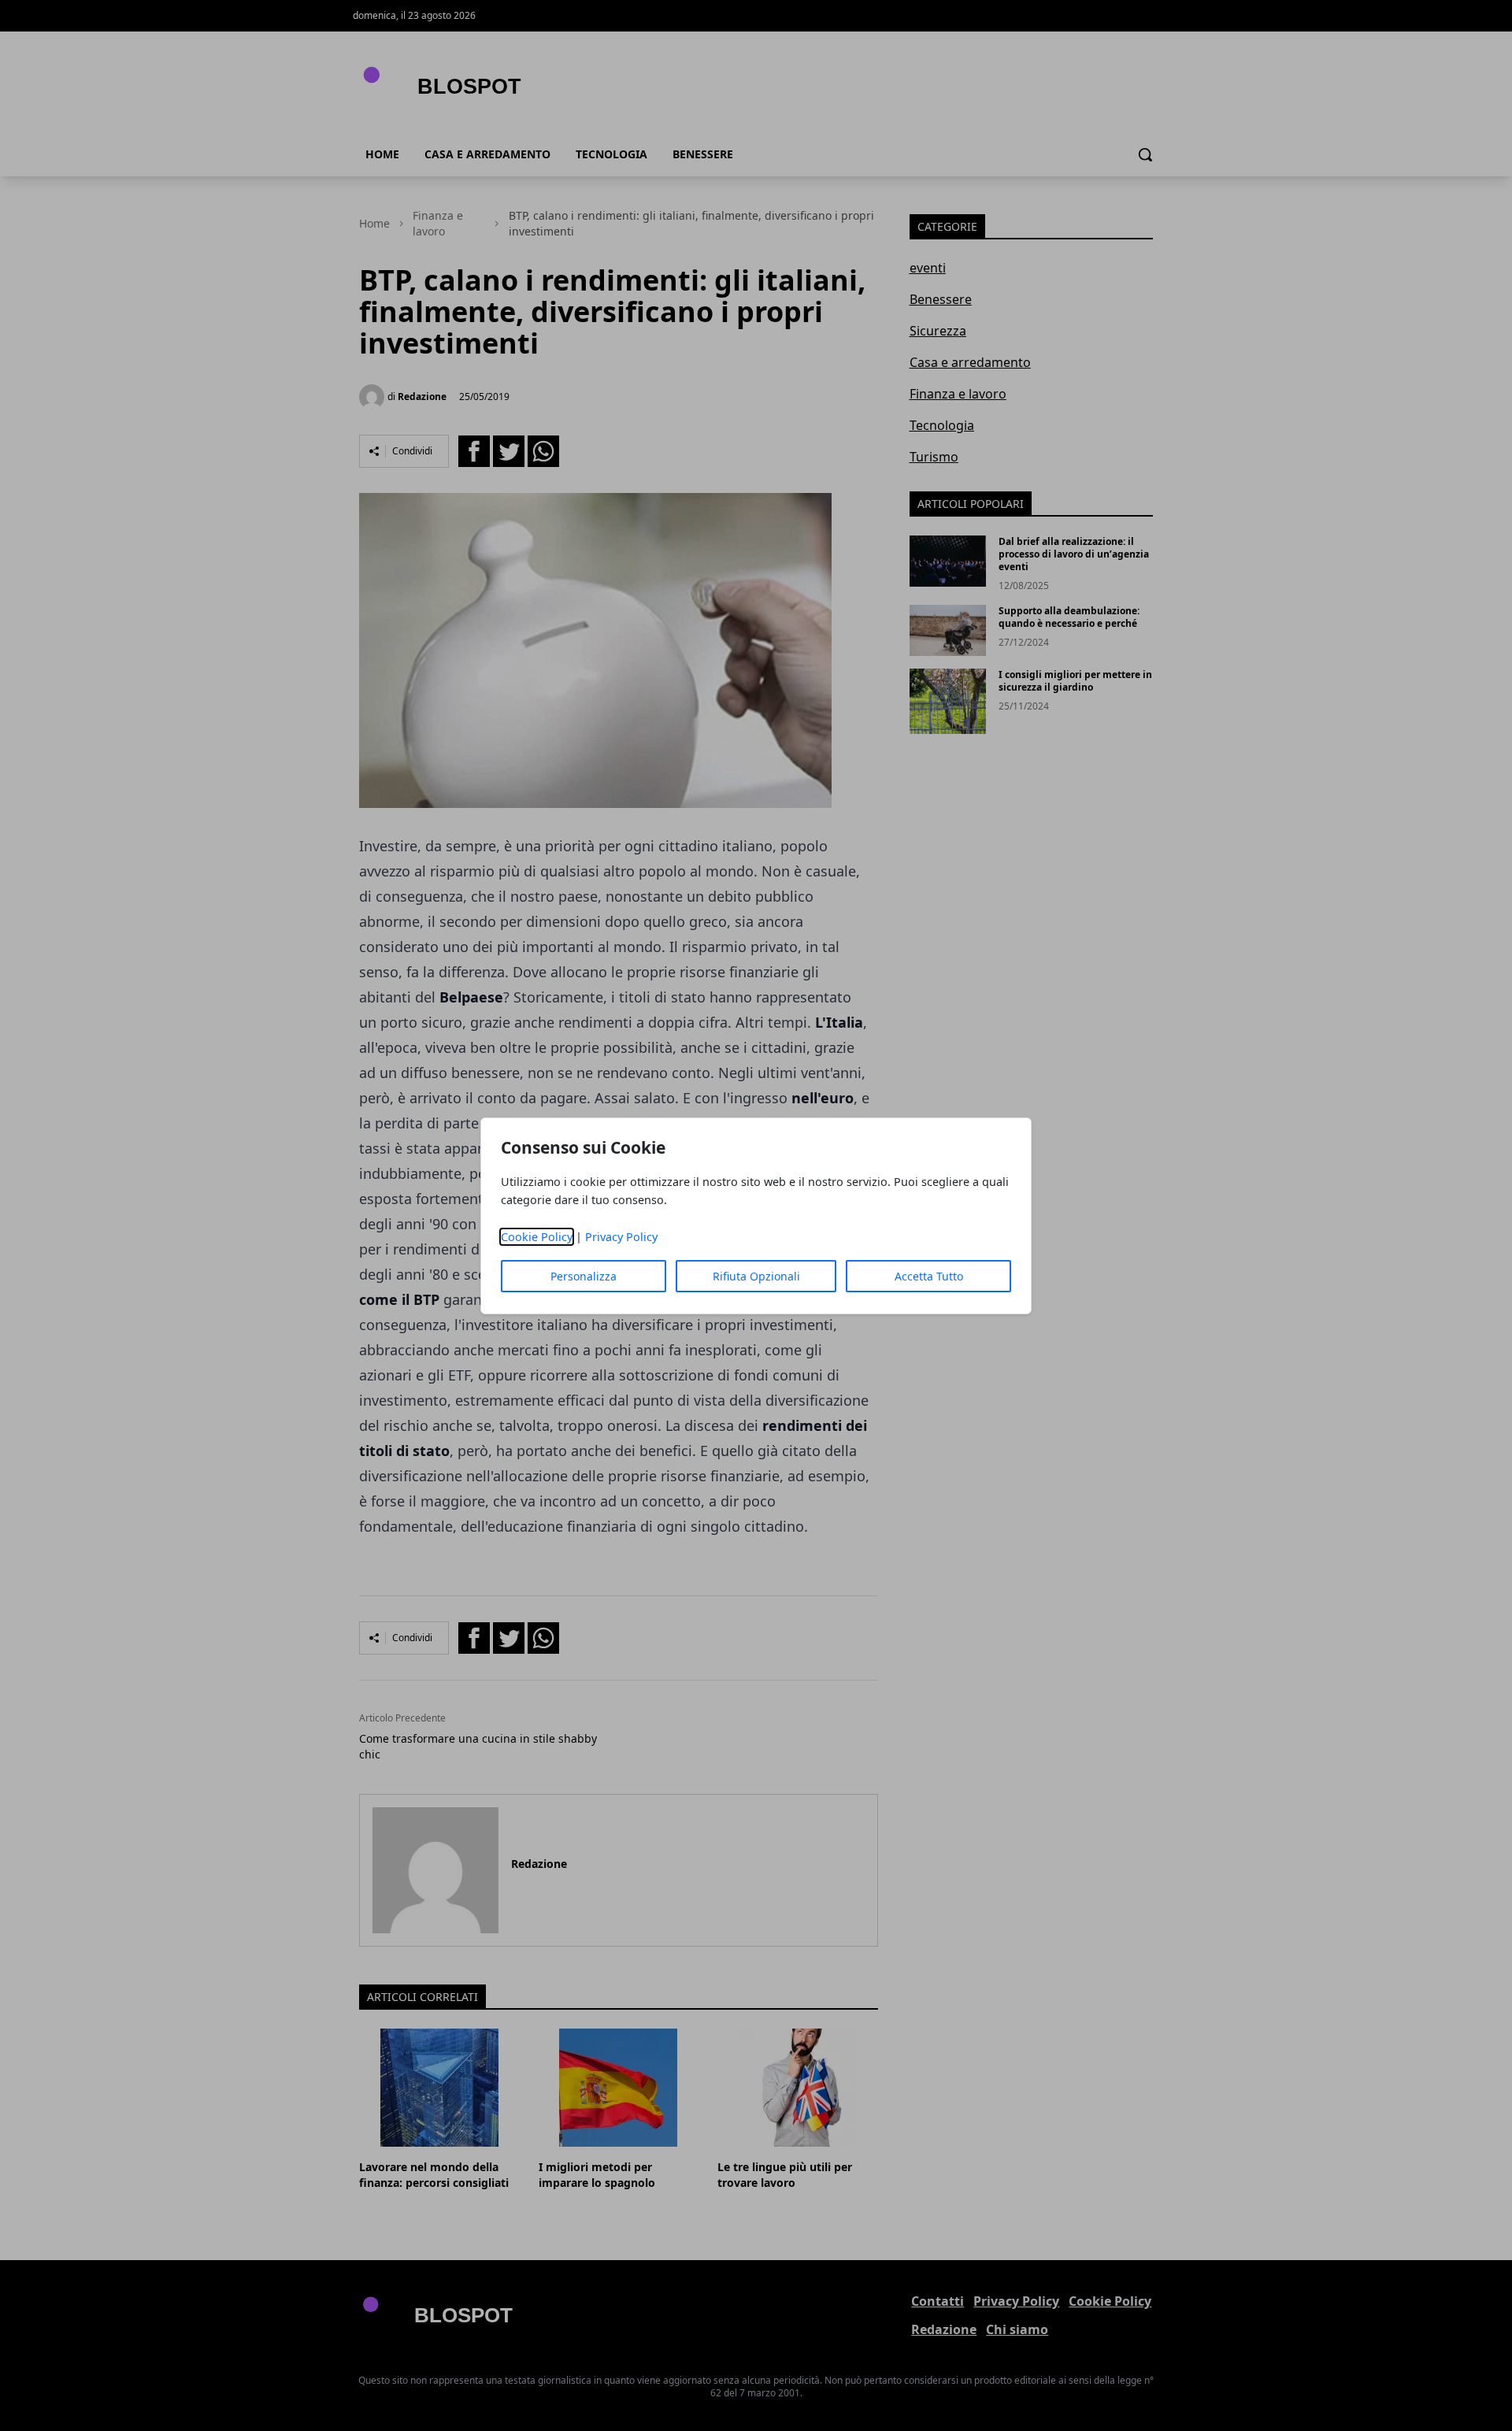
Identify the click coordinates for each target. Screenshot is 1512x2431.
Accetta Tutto (929, 1276)
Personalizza (584, 1276)
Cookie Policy (537, 1237)
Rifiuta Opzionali (756, 1276)
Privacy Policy (621, 1237)
